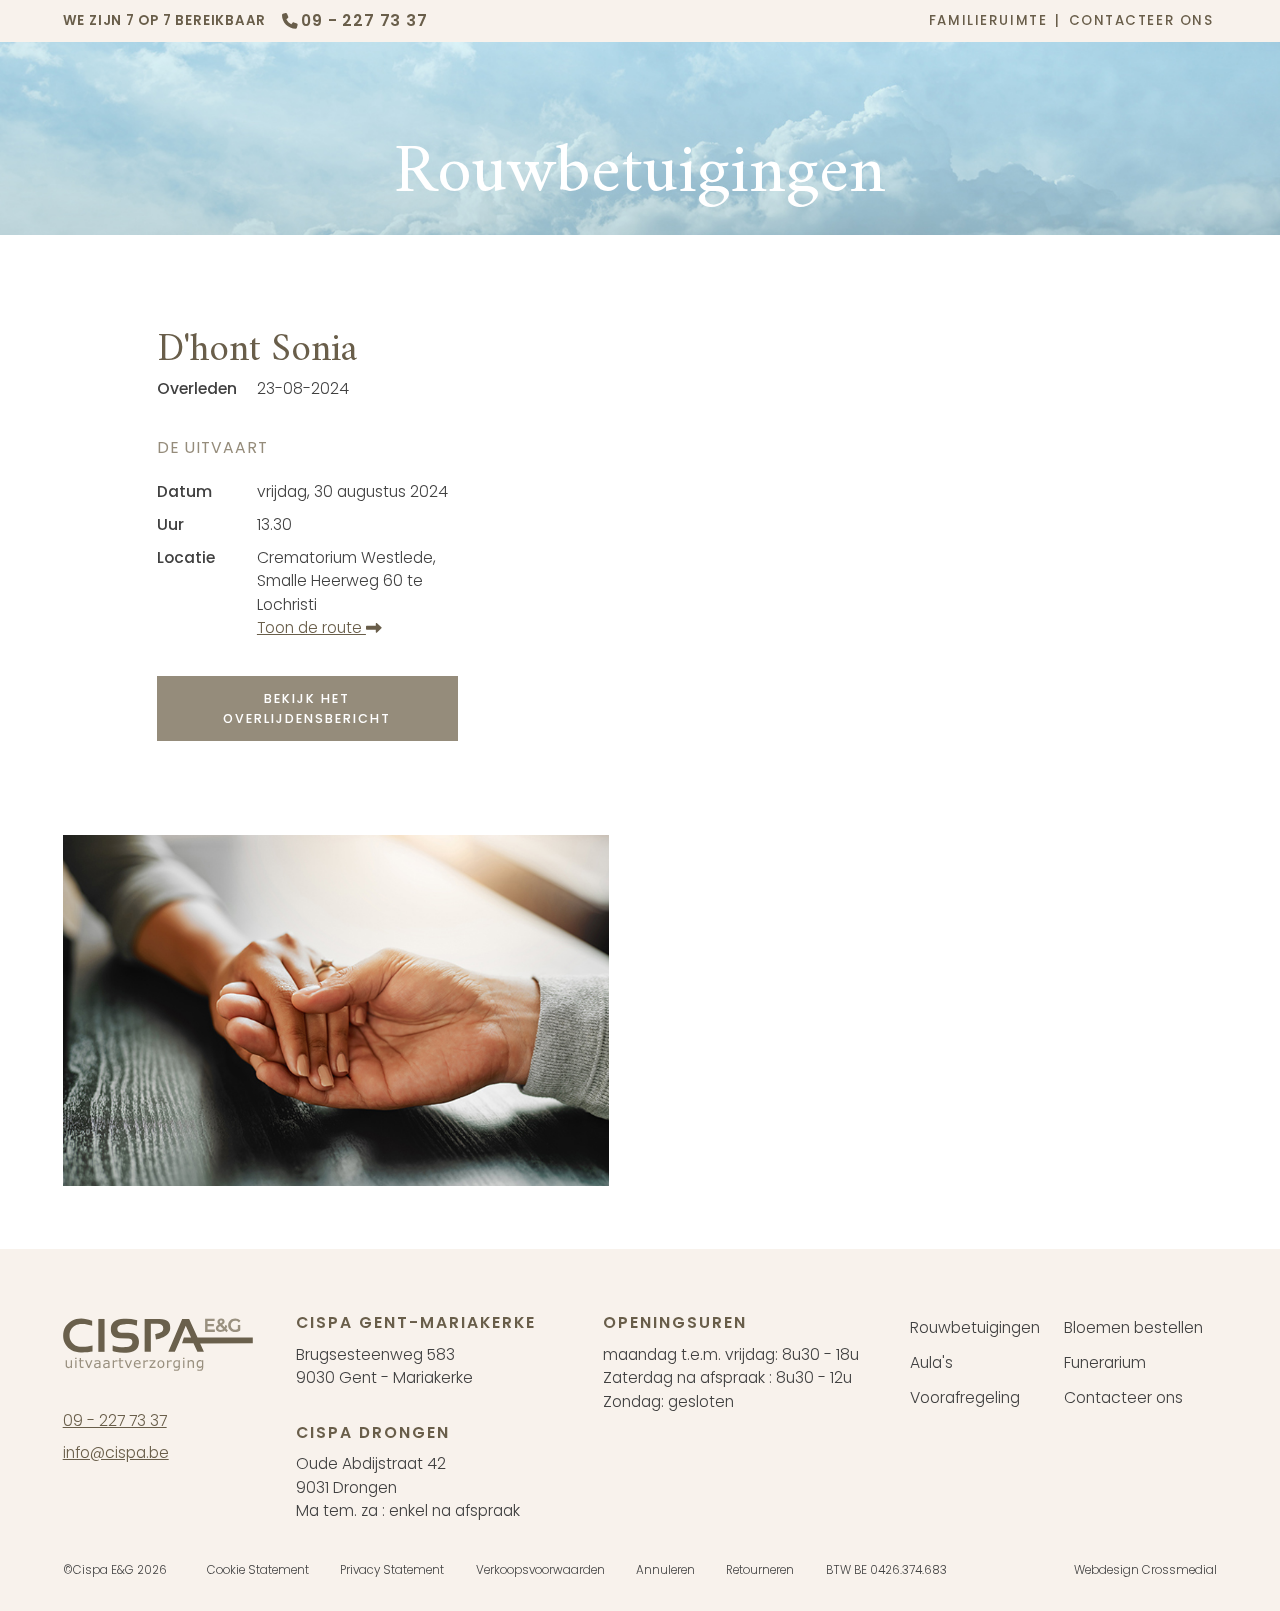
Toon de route (311, 627)
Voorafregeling (965, 1398)
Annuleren (665, 1570)
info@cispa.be (116, 1452)
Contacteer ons (1141, 20)
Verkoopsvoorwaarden (540, 1570)
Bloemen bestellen (1133, 1328)
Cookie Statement (258, 1570)
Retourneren (760, 1570)
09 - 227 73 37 (115, 1420)
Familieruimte (988, 20)
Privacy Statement (392, 1570)
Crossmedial (1179, 1570)
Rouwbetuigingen (975, 1328)
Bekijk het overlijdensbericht (307, 708)
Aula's (931, 1363)
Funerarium (1105, 1363)
